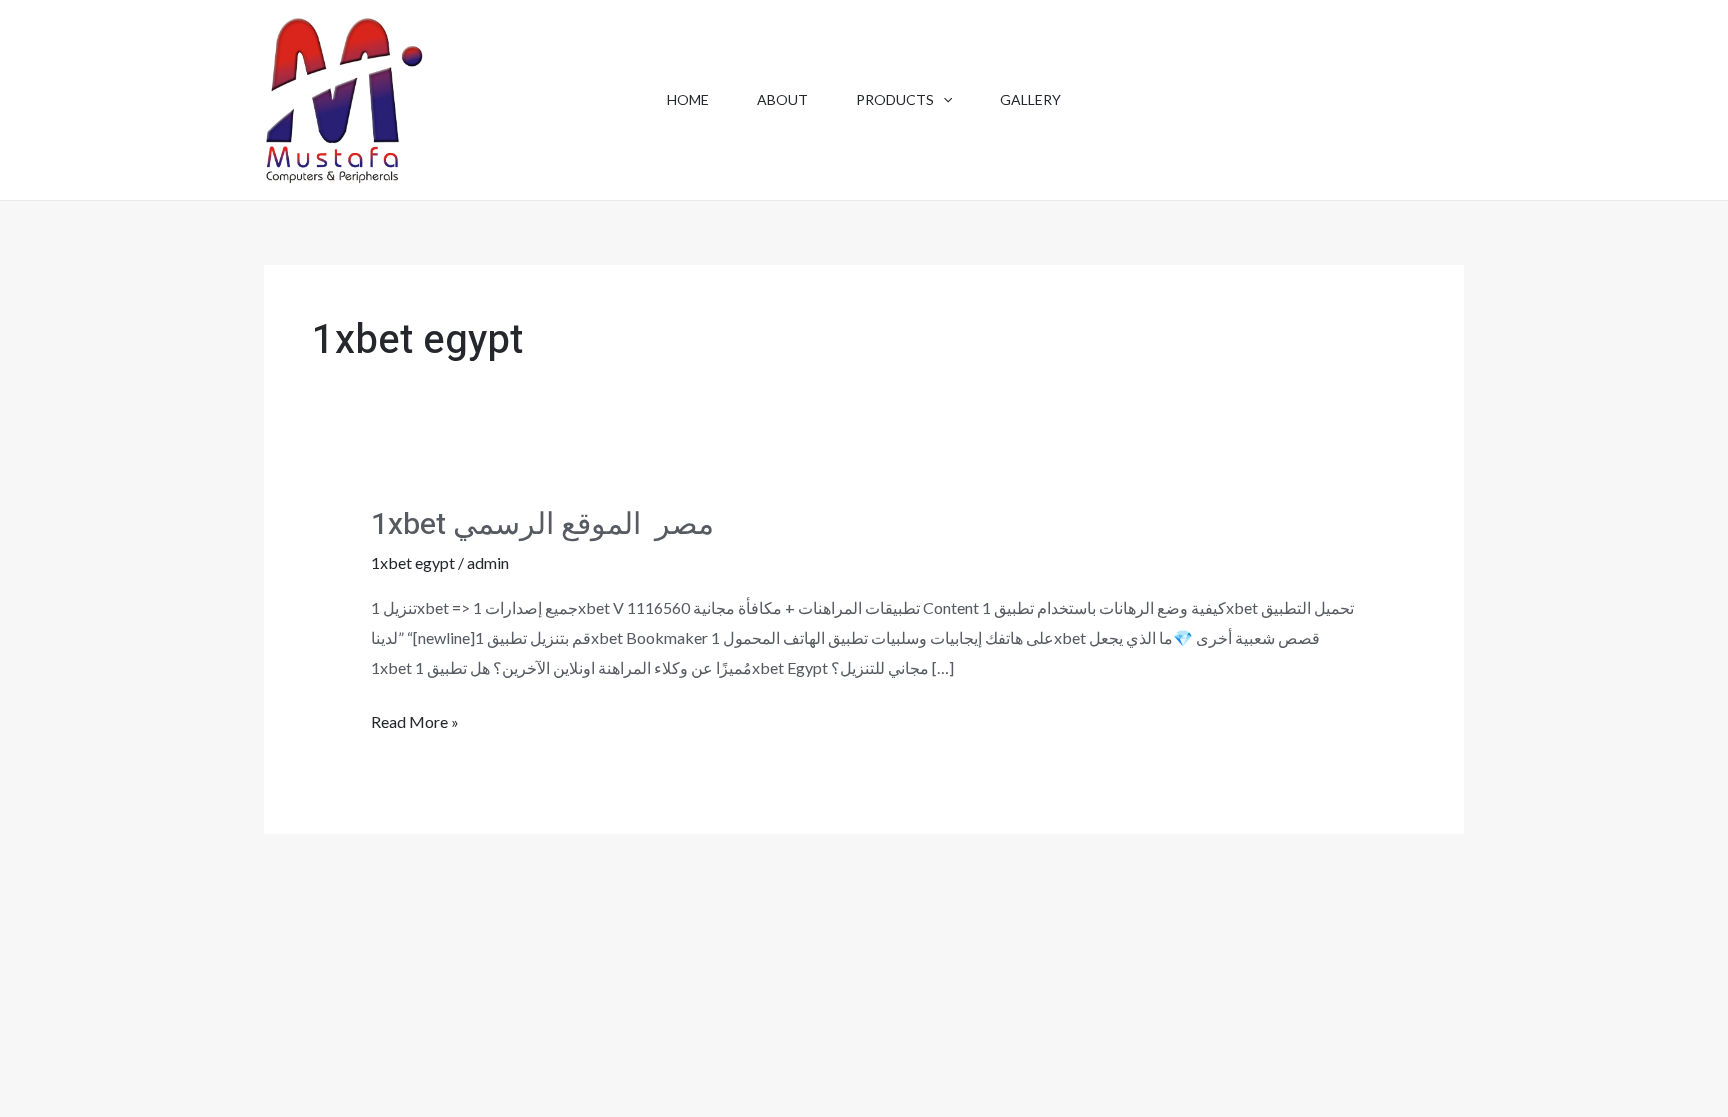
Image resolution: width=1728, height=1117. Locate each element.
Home (688, 99)
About (782, 99)
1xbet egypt (413, 562)
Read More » (415, 724)
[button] (943, 100)
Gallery (1030, 99)
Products (895, 99)
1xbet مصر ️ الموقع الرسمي (542, 525)
